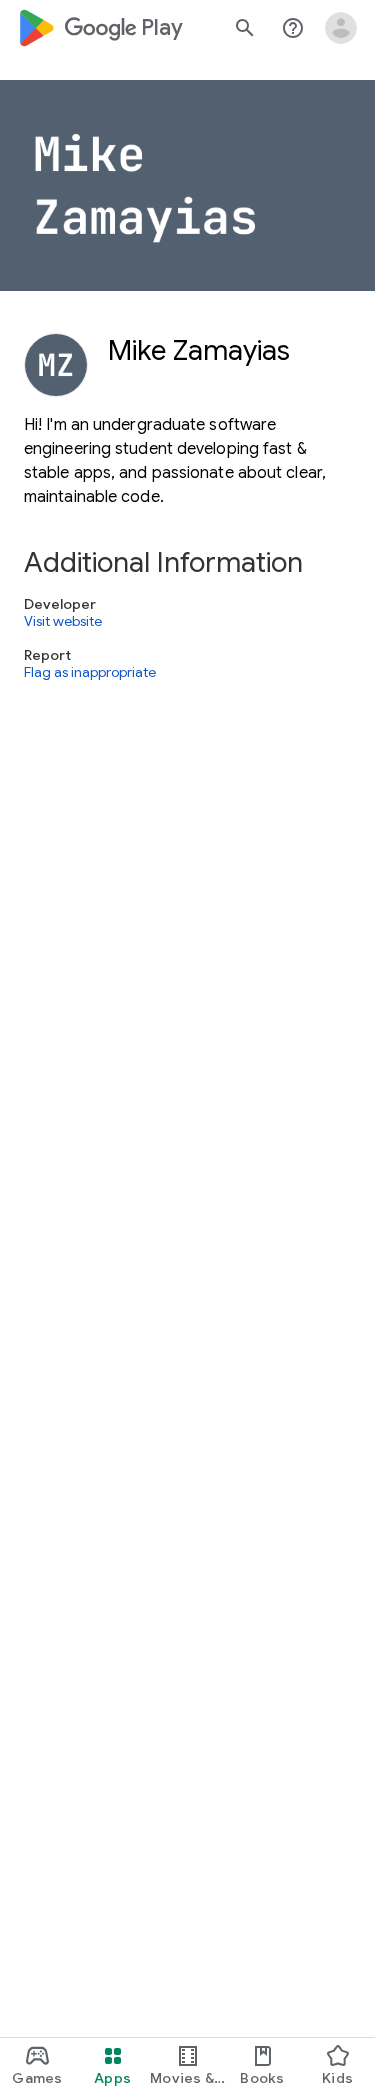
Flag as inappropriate (90, 673)
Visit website (63, 621)
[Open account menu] (341, 28)
